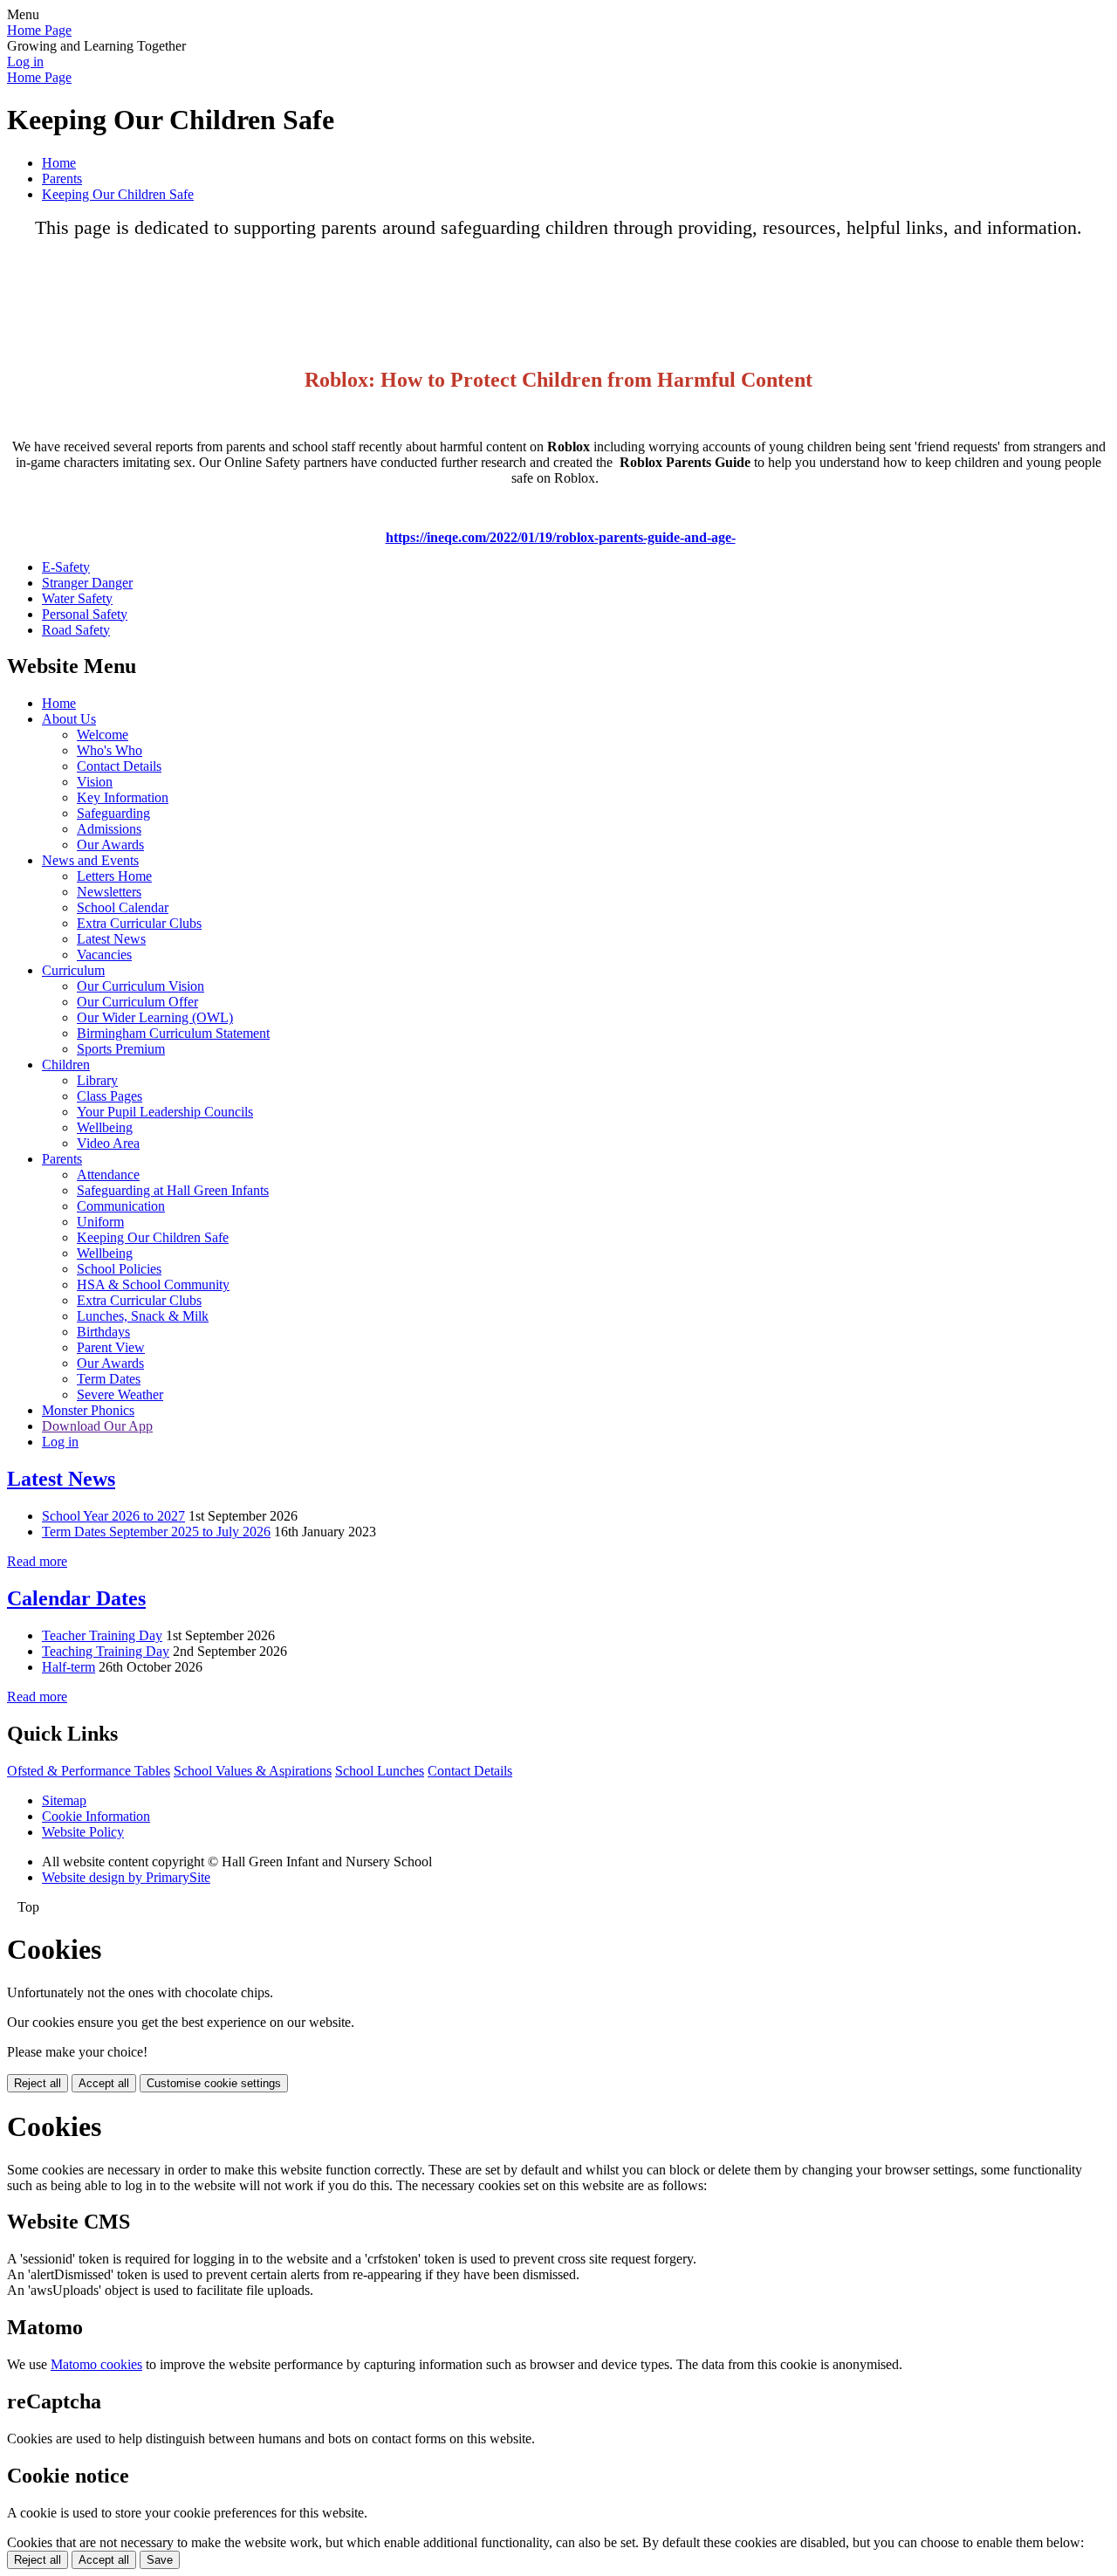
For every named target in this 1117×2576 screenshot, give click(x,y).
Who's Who (110, 750)
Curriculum (73, 970)
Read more (37, 1561)
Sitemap (64, 1800)
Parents (62, 179)
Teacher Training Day (102, 1635)
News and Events (90, 860)
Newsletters (109, 892)
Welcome (103, 735)
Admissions (109, 829)
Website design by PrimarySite (126, 1877)
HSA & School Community (153, 1285)
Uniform (100, 1222)
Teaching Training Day (106, 1651)
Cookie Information (96, 1816)
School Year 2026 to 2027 (113, 1516)
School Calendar (123, 907)
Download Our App (97, 1426)
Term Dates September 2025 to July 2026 (156, 1532)
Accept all (104, 2083)
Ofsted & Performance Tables (89, 1771)
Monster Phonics (88, 1410)
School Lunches (380, 1771)
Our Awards (110, 845)
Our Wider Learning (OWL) (155, 1017)
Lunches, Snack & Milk (143, 1316)
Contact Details (119, 766)
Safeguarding (113, 813)
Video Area (108, 1143)
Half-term (69, 1667)
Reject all (38, 2083)
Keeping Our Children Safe (118, 194)
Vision (95, 782)
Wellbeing (105, 1127)
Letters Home (114, 876)
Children (66, 1065)
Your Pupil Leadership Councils (165, 1112)
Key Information (123, 797)
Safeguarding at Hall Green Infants (173, 1190)
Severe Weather (120, 1394)
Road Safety (76, 630)
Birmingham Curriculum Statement (173, 1033)
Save (160, 2560)
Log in (25, 62)
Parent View (111, 1347)
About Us (69, 719)
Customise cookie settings (214, 2083)
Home (59, 163)
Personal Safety (85, 614)
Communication (121, 1206)
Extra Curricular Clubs (139, 923)
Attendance (108, 1175)
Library (97, 1080)
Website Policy (83, 1832)
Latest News (111, 939)
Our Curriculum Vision (140, 986)
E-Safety (66, 567)
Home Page (39, 30)
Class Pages (110, 1096)
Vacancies (104, 955)
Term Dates (109, 1379)
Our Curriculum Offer (137, 1002)
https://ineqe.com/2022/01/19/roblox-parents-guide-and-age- (561, 537)
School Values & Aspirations (253, 1771)
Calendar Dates (76, 1598)
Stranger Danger (87, 583)
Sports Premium (121, 1049)
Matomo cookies (96, 2364)
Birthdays (103, 1332)
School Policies (119, 1269)
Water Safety (77, 598)
